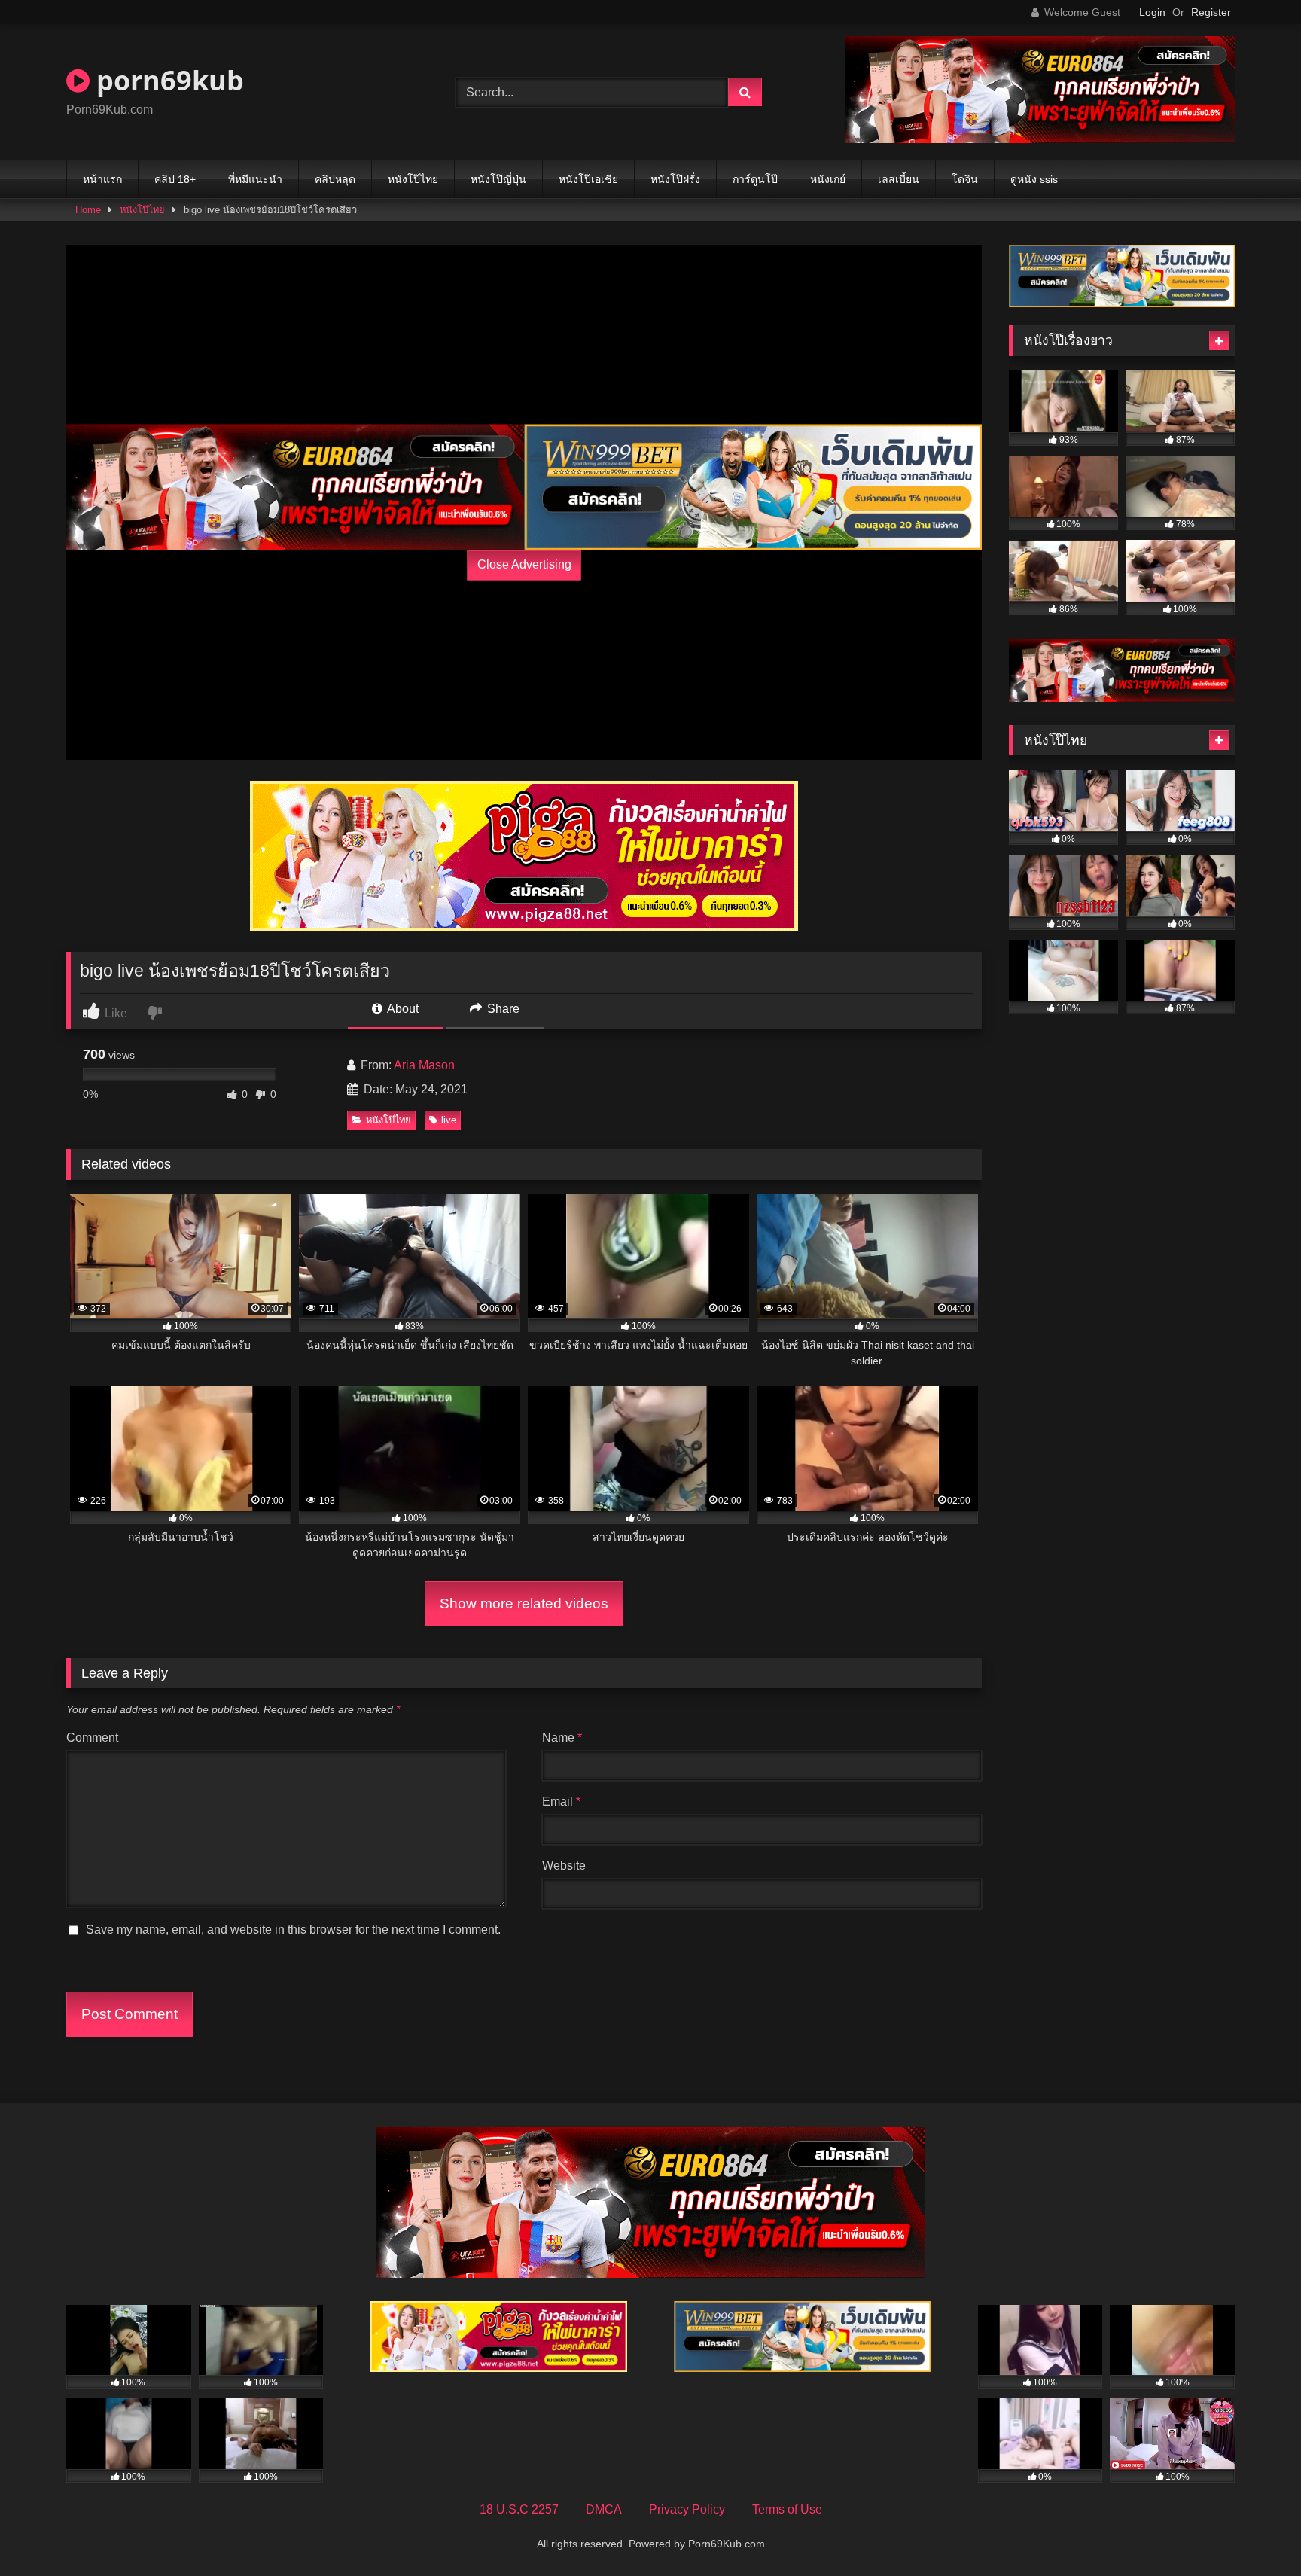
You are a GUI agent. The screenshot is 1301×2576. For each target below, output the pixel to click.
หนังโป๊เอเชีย (588, 179)
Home (88, 210)
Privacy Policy (687, 2509)
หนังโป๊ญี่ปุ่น (498, 179)
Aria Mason (424, 1065)
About (402, 1009)
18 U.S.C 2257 (519, 2509)
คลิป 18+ (175, 179)
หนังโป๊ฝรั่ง (675, 179)
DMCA (604, 2509)
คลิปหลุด (335, 179)
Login (1152, 12)
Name (562, 1738)
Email (561, 1802)
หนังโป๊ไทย (413, 179)
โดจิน (965, 179)
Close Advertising (524, 565)
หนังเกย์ (828, 179)
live (449, 1120)
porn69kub (167, 80)
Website (564, 1866)
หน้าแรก (102, 179)
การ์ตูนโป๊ (755, 179)
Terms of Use (787, 2509)
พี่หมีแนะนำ (255, 179)
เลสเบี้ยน (899, 179)
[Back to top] (1254, 2531)
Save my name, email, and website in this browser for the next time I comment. (293, 1930)
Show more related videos (524, 1604)
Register (1211, 12)
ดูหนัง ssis (1034, 179)
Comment (92, 1738)
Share (502, 1009)
